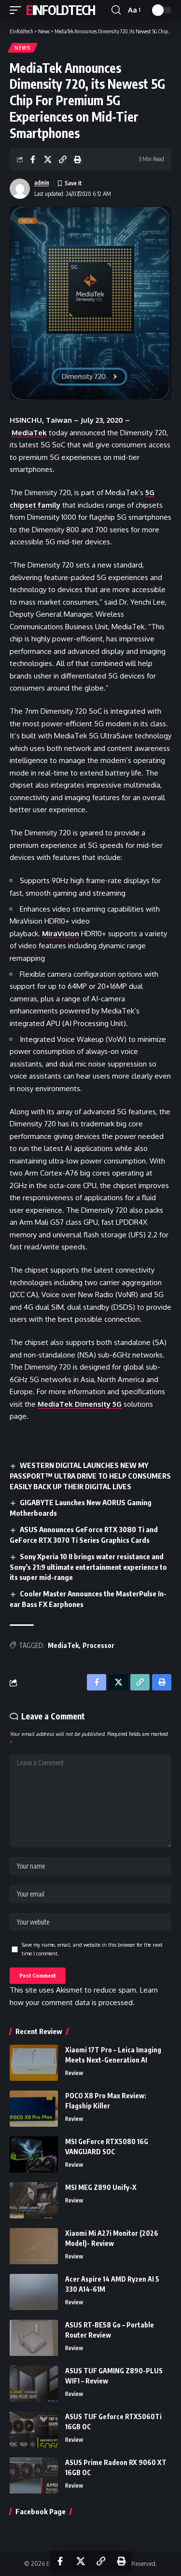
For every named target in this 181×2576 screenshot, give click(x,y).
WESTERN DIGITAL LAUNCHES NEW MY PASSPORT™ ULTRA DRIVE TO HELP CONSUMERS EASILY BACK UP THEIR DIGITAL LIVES (90, 1476)
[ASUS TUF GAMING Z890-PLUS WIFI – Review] (34, 2384)
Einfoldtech (61, 10)
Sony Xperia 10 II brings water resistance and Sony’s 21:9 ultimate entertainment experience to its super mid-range (88, 1567)
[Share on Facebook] (33, 159)
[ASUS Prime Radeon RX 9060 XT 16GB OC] (34, 2475)
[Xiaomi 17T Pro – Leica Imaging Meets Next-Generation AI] (34, 2063)
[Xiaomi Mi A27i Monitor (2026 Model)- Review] (34, 2246)
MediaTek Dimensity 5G (80, 1404)
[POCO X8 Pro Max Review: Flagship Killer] (34, 2109)
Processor (98, 1645)
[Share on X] (48, 159)
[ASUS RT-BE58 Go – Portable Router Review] (34, 2338)
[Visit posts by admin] (20, 189)
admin (42, 183)
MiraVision (61, 934)
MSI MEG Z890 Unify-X (101, 2187)
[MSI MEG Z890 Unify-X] (34, 2200)
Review (74, 2073)
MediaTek (29, 433)
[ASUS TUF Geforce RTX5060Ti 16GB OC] (34, 2430)
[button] (18, 10)
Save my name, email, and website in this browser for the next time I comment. (92, 1949)
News (23, 48)
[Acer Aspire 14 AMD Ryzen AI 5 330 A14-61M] (34, 2292)
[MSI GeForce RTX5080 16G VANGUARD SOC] (34, 2154)
